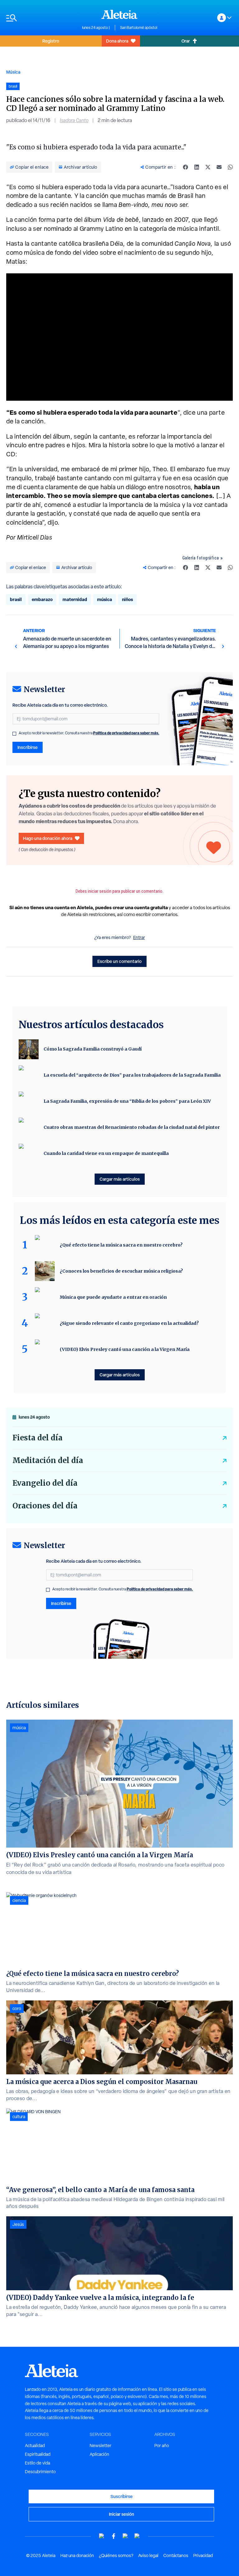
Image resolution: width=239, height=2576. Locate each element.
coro (17, 2008)
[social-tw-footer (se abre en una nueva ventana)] (125, 2536)
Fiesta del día (37, 1438)
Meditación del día (48, 1460)
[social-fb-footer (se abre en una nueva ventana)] (114, 2536)
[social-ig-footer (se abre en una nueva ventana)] (137, 2536)
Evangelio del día (45, 1483)
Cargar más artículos (120, 1179)
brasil (16, 599)
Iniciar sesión (122, 2514)
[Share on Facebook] (185, 167)
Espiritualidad (38, 2454)
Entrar (139, 937)
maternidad (75, 599)
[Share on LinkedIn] (197, 167)
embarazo (42, 599)
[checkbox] (14, 734)
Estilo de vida (37, 2463)
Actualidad (35, 2446)
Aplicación (99, 2454)
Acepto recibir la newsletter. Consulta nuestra (89, 733)
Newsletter (101, 2446)
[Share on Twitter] (208, 167)
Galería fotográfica (201, 558)
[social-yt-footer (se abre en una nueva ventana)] (102, 2536)
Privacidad (203, 2555)
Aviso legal (148, 2555)
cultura (19, 2117)
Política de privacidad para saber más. (126, 733)
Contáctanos (176, 2555)
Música (13, 72)
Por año (162, 2446)
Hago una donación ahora (48, 838)
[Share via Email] (219, 167)
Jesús (18, 2224)
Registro (51, 41)
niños (127, 599)
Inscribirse (28, 747)
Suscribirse (122, 2496)
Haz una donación (77, 2555)
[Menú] (41, 18)
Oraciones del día (45, 1506)
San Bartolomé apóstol (139, 28)
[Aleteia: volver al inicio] (119, 14)
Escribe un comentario (119, 961)
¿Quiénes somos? (116, 2555)
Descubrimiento (40, 2472)
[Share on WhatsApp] (230, 167)
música (105, 599)
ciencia (19, 1900)
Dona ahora (117, 41)
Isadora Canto (74, 120)
